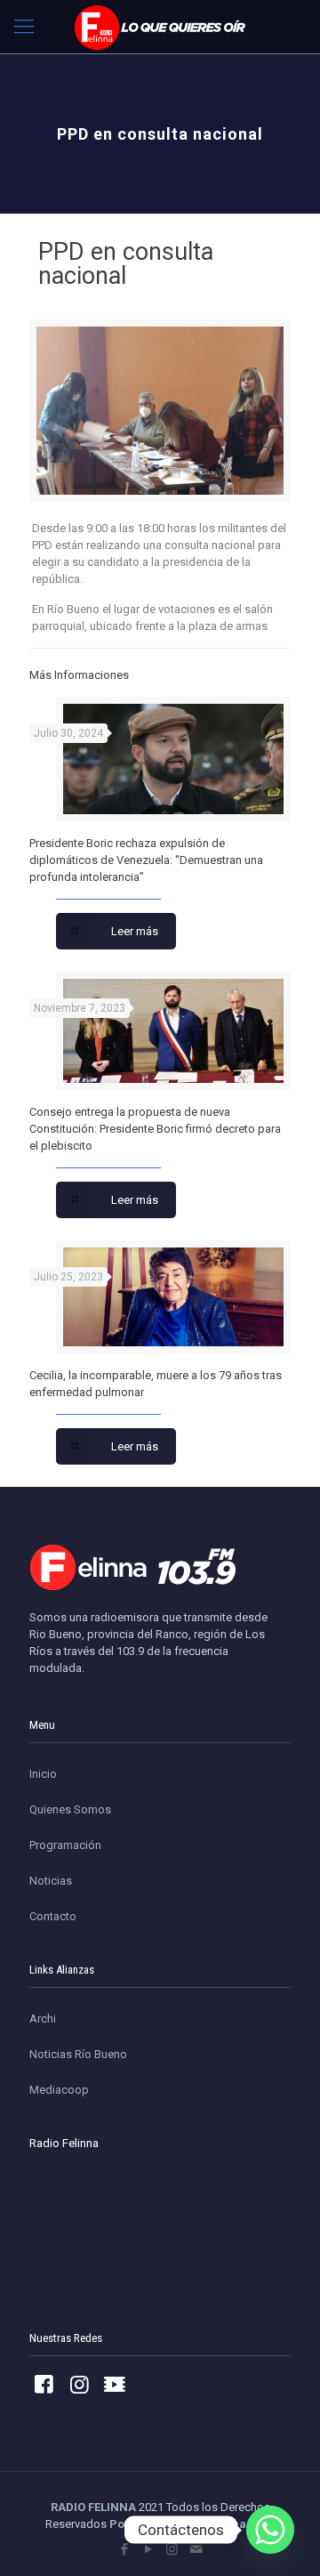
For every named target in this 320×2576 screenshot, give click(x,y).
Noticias (51, 1881)
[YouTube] (148, 2549)
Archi (43, 2019)
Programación (65, 1845)
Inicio (43, 1774)
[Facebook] (124, 2549)
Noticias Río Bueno (78, 2054)
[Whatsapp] (270, 2530)
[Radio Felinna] (160, 27)
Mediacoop (59, 2090)
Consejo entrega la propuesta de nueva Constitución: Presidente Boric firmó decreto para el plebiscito (155, 1129)
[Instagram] (172, 2549)
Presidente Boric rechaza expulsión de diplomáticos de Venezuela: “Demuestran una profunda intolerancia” (146, 860)
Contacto (53, 1916)
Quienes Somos (70, 1809)
